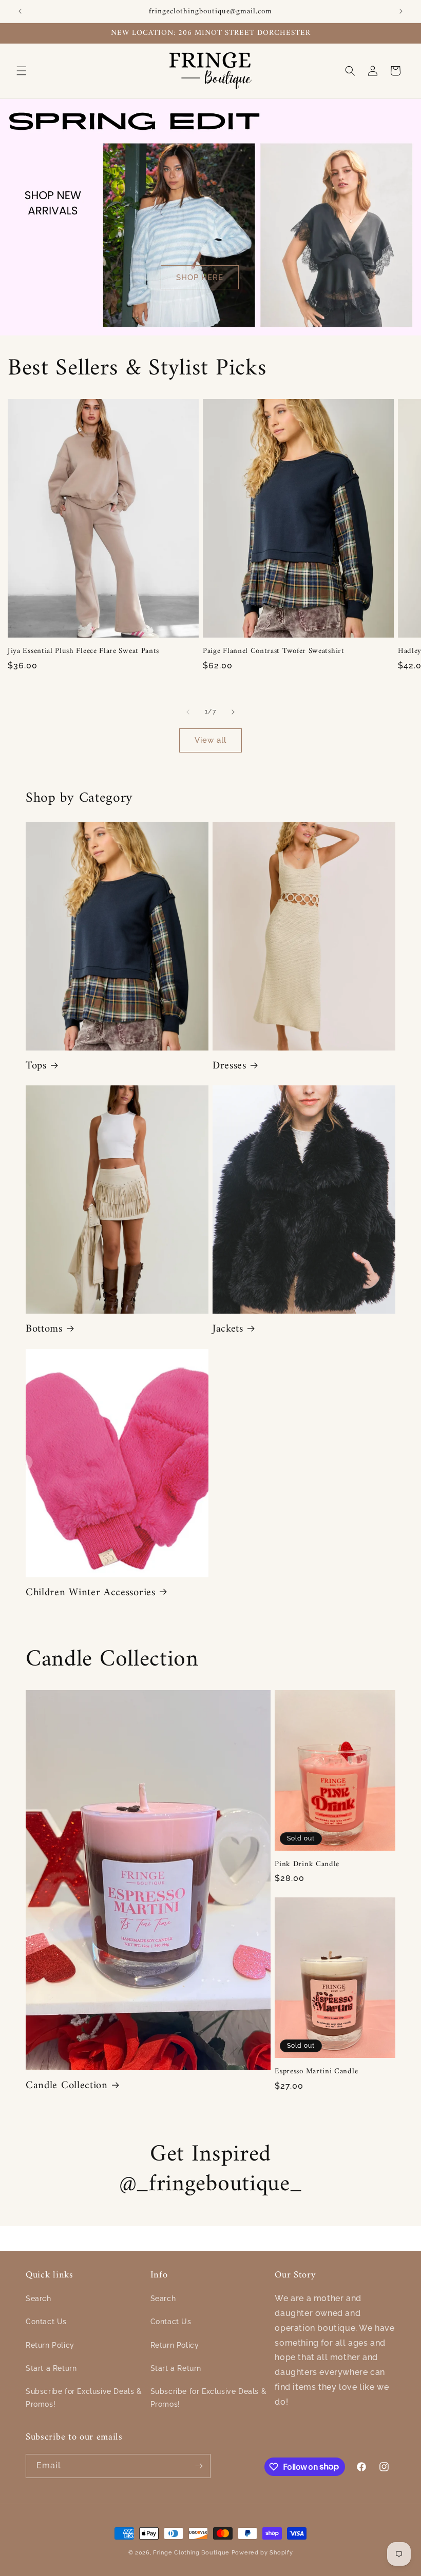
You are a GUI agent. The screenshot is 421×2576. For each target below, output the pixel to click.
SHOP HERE (200, 277)
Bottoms (44, 1329)
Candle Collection (67, 2086)
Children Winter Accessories (91, 1593)
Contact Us (46, 2322)
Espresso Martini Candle (316, 2072)
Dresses (229, 1066)
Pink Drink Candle (307, 1864)
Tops (36, 1066)
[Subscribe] (199, 2466)
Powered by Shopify (262, 2553)
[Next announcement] (401, 11)
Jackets (228, 1329)
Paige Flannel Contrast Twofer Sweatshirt (274, 651)
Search (39, 2298)
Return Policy (50, 2345)
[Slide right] (233, 712)
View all (210, 740)
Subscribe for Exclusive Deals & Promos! (84, 2398)
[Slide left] (188, 712)
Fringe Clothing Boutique (191, 2553)
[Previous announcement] (20, 11)
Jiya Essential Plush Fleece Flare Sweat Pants (83, 651)
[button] (22, 71)
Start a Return (51, 2368)
